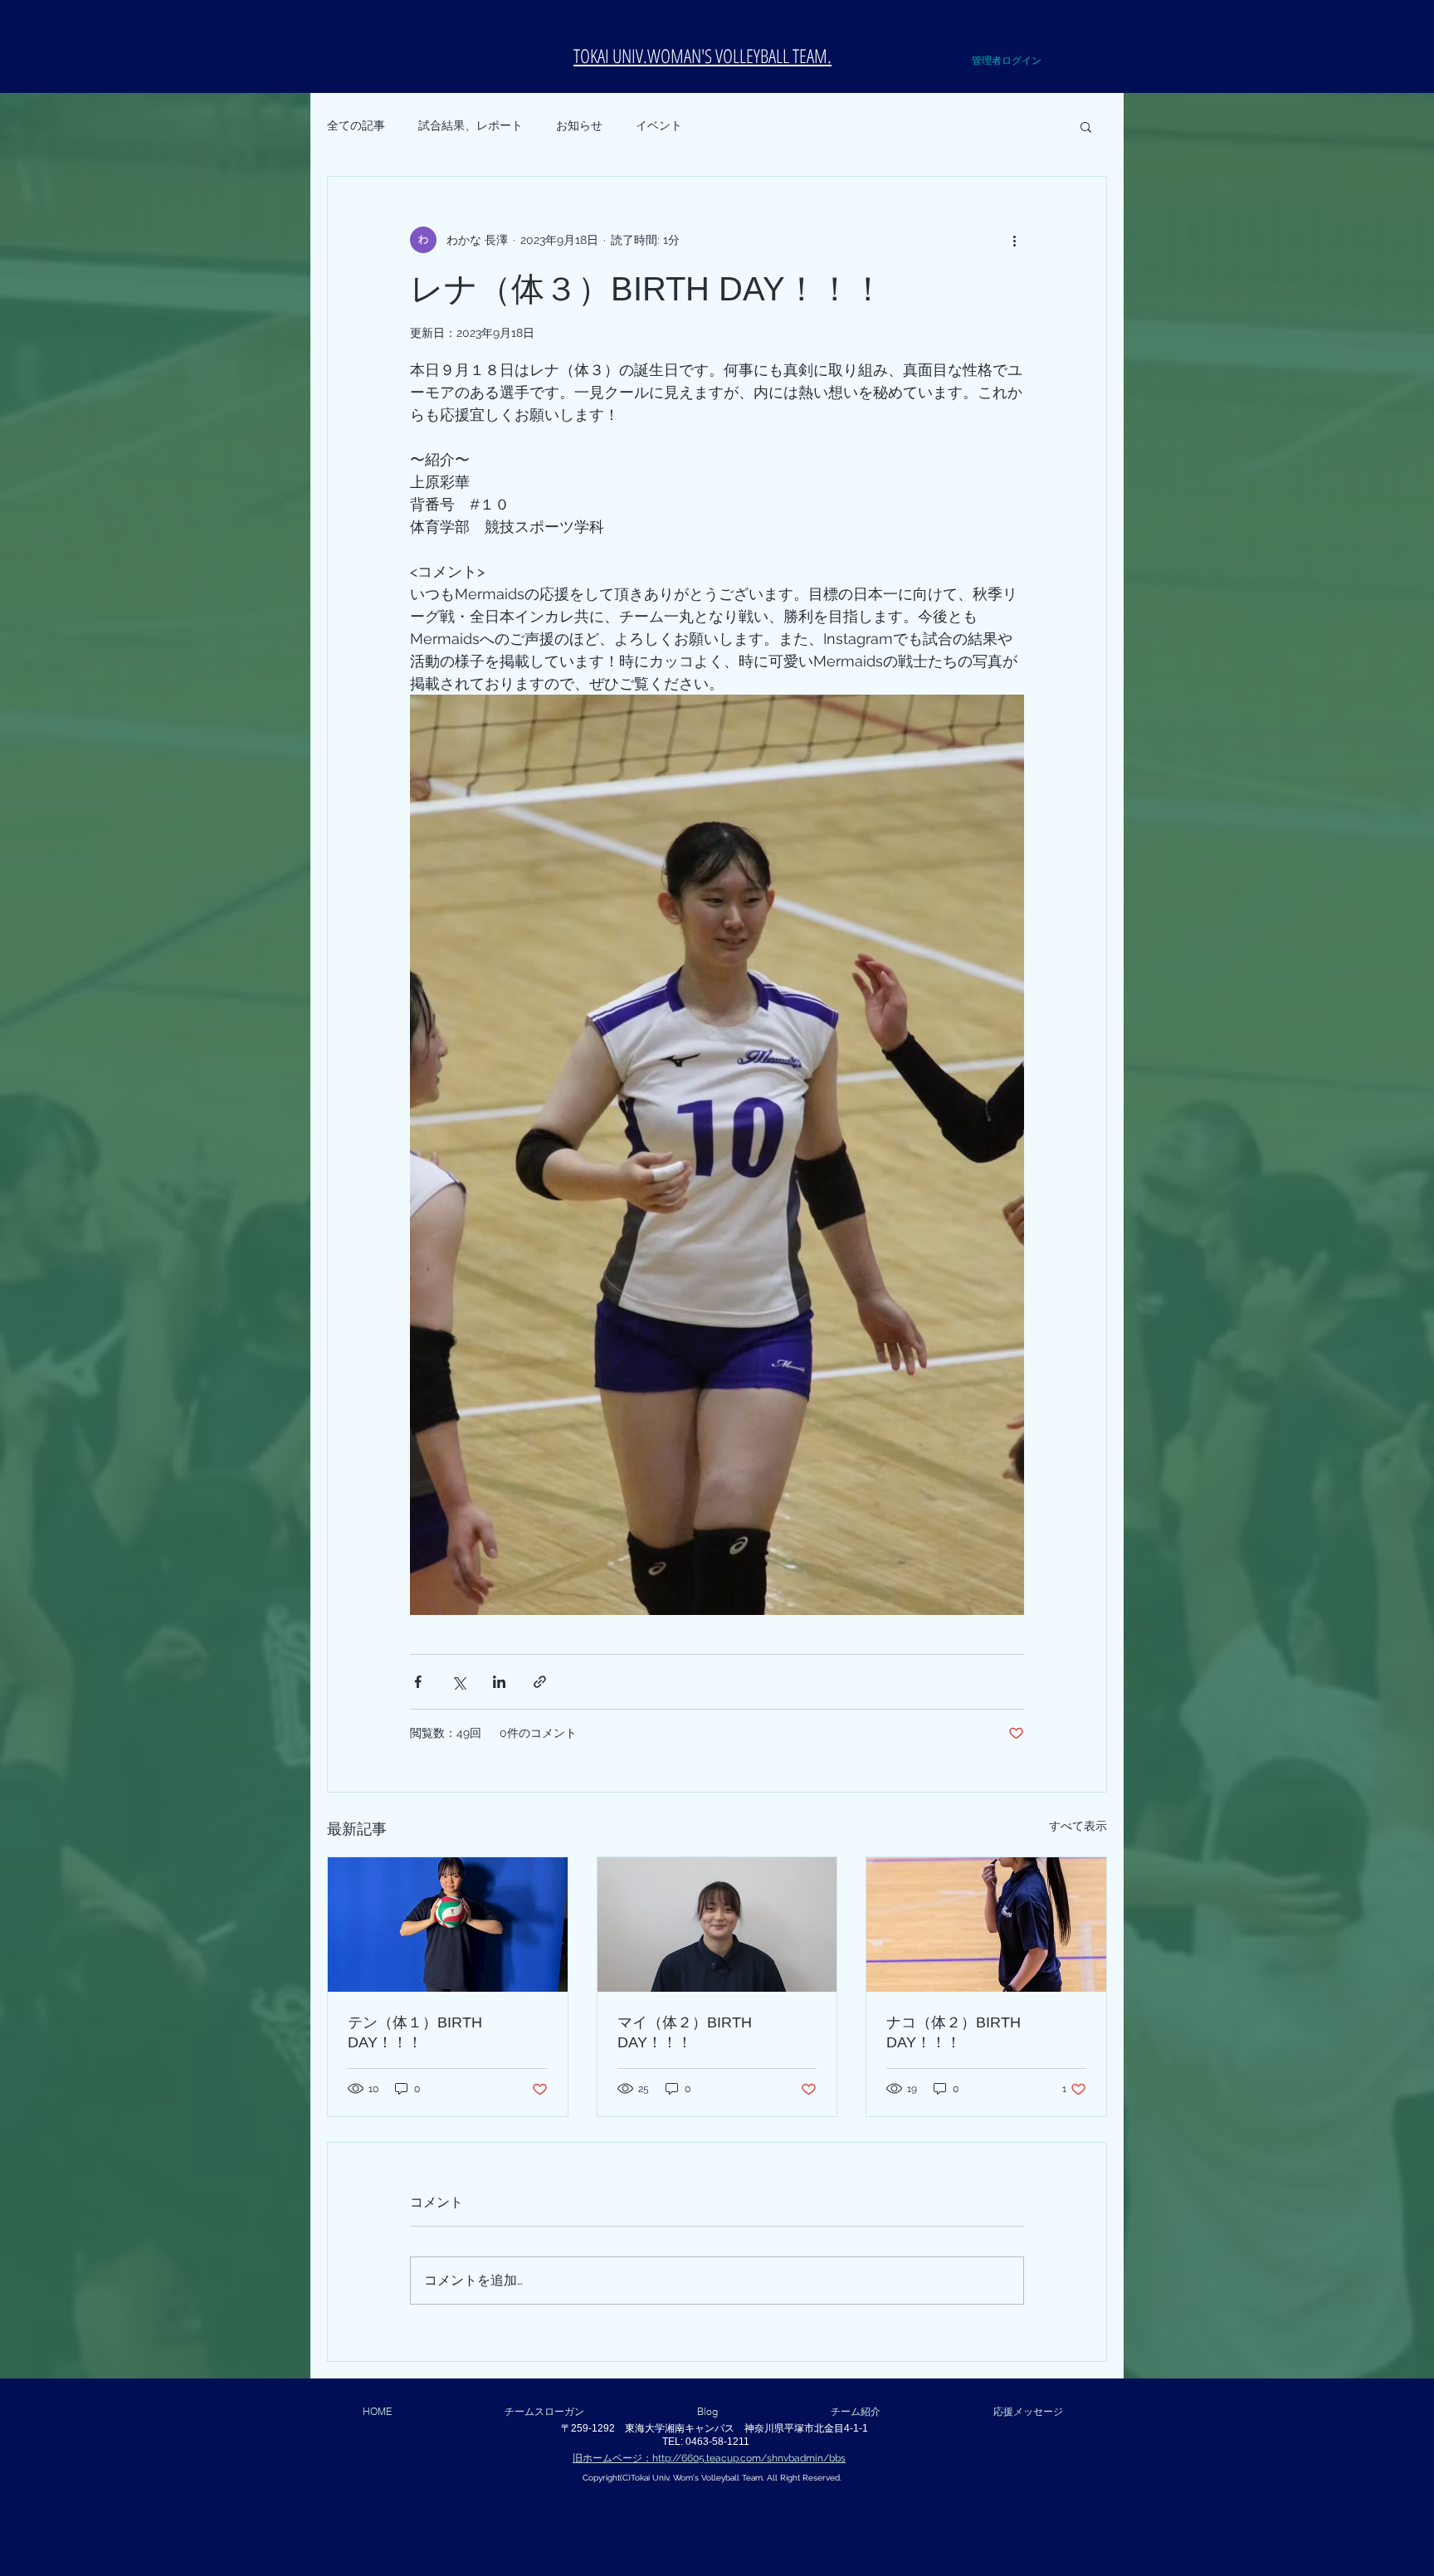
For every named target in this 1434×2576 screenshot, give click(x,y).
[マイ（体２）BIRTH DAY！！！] (717, 1925)
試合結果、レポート (471, 125)
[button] (1050, 32)
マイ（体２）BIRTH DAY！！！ (685, 2032)
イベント (659, 125)
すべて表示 (1078, 1826)
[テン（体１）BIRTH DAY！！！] (448, 1925)
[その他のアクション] (1014, 240)
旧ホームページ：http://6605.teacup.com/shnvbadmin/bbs (709, 2458)
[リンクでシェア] (540, 1682)
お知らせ (579, 125)
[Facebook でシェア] (418, 1682)
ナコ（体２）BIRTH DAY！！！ (954, 2032)
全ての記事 (356, 125)
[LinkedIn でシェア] (499, 1682)
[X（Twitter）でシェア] (458, 1682)
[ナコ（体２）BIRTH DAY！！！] (986, 1925)
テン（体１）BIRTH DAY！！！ (415, 2032)
